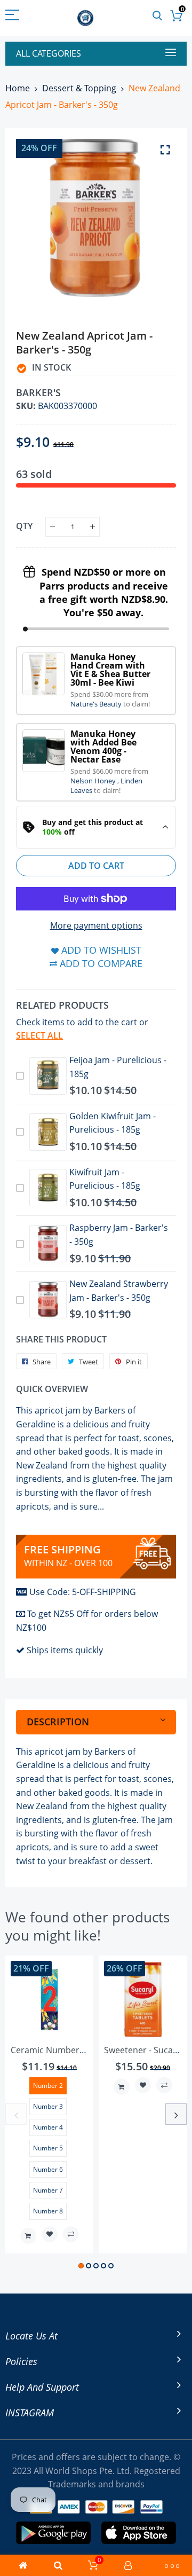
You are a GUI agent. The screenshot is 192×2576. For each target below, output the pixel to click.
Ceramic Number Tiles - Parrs (70, 2050)
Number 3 (48, 2106)
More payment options (96, 925)
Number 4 (48, 2127)
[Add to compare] (71, 2234)
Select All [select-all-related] (39, 1035)
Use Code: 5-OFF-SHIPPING (83, 1592)
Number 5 (48, 2148)
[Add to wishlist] (50, 2234)
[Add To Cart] (28, 2236)
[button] (81, 2266)
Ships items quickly (65, 1650)
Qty (24, 526)
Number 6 (48, 2169)
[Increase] (93, 527)
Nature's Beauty (97, 704)
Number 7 (48, 2190)
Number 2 (48, 2086)
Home (18, 88)
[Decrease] (53, 527)
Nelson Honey (94, 781)
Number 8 (48, 2211)
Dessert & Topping (79, 88)
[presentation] (16, 2114)
